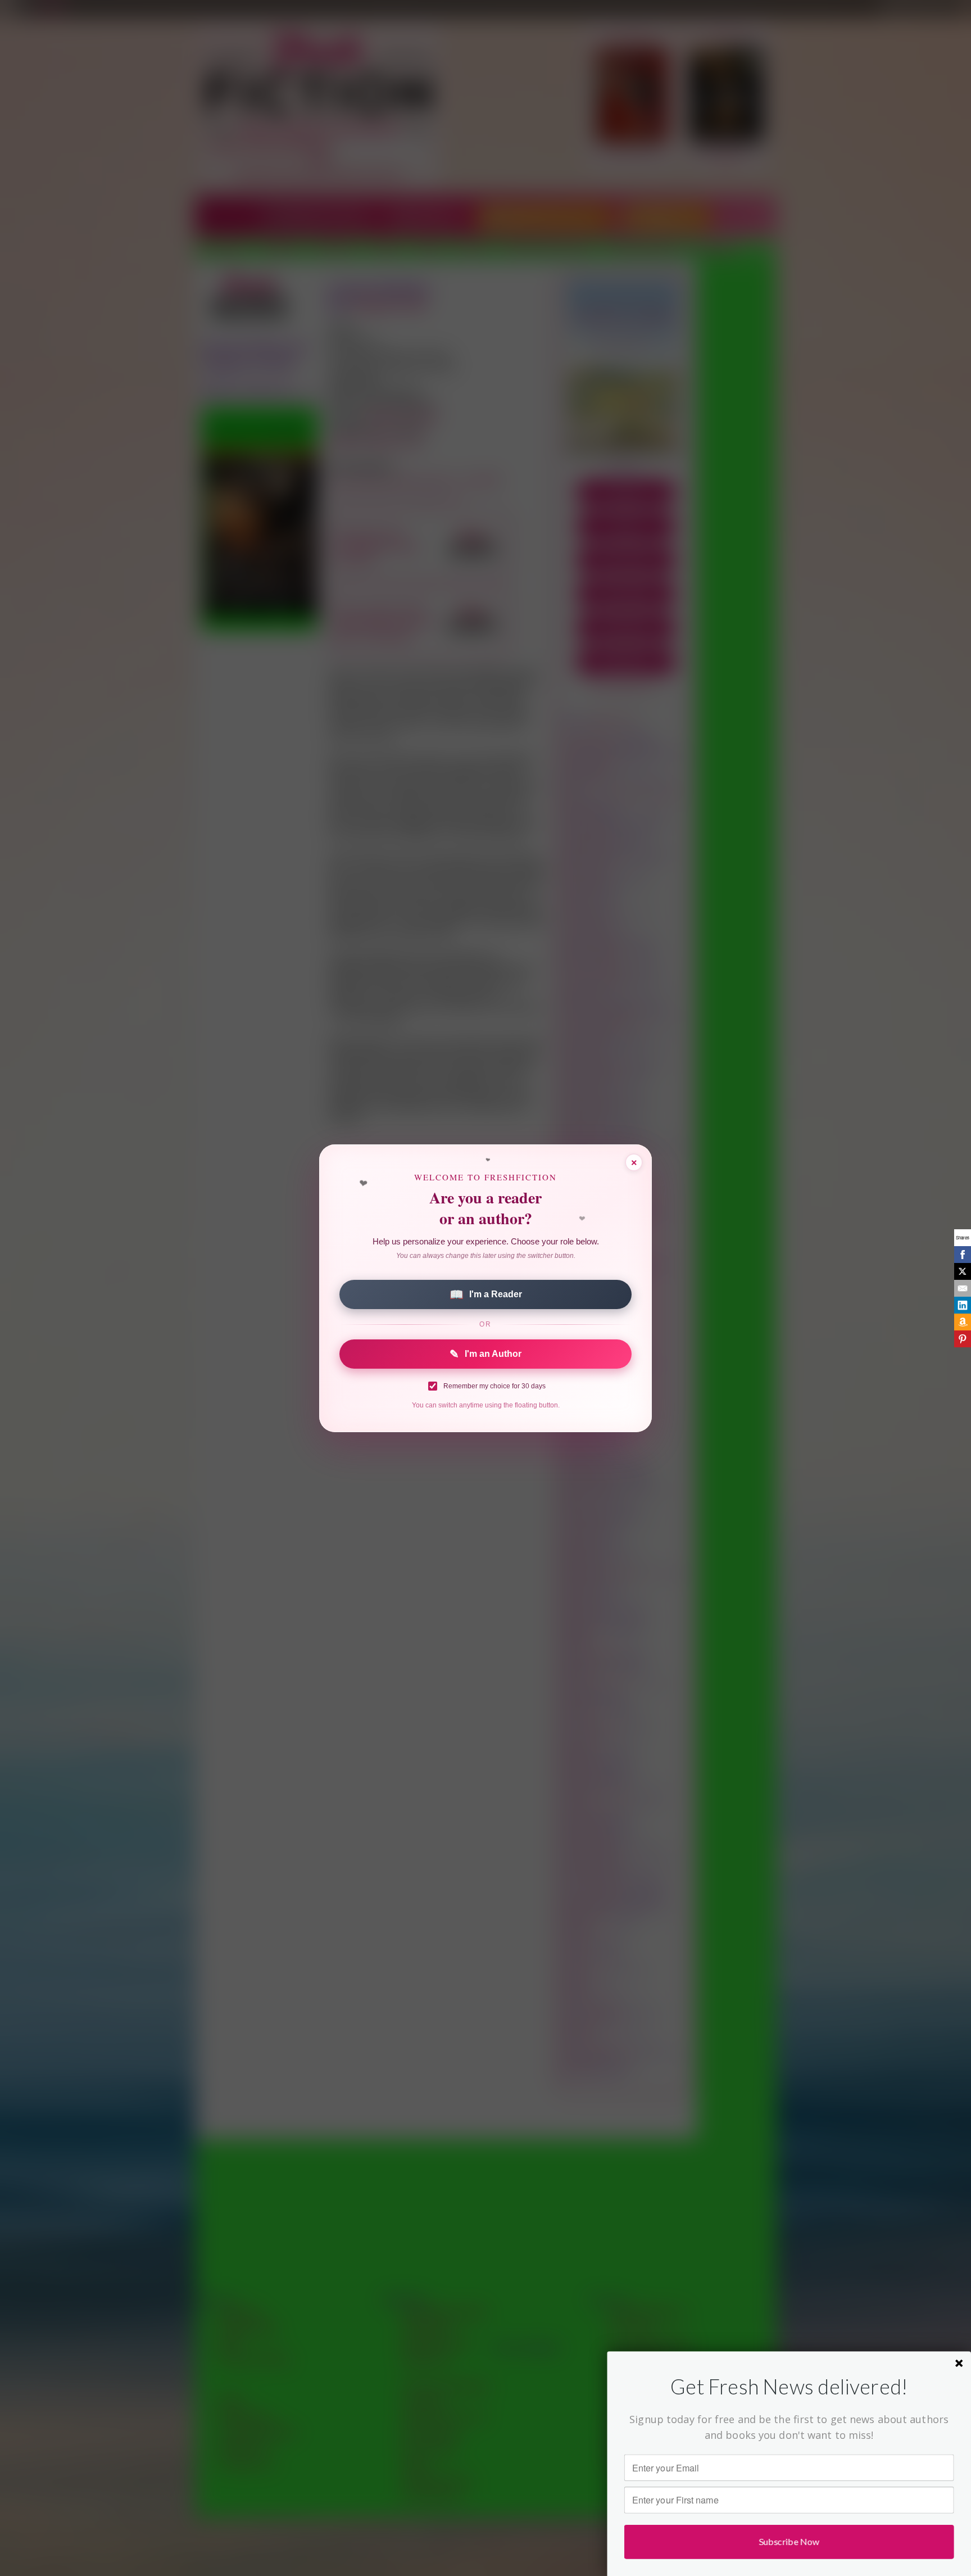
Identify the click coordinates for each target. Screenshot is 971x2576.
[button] (789, 2387)
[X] (963, 1271)
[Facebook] (963, 1255)
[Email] (963, 1288)
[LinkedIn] (963, 1305)
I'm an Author (485, 1354)
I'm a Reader (486, 1294)
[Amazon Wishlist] (963, 1322)
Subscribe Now (789, 2541)
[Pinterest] (963, 1339)
